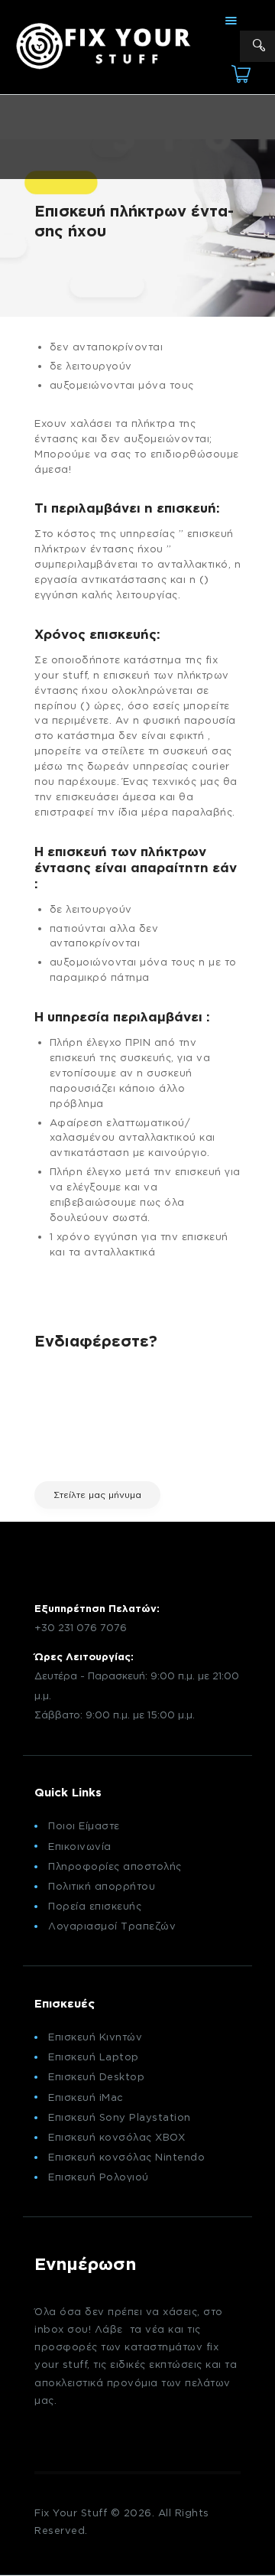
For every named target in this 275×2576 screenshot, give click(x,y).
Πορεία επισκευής (95, 1906)
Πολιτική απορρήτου (102, 1886)
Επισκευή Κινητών (95, 2037)
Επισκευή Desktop (96, 2076)
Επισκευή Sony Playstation (120, 2117)
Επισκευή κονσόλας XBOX (116, 2137)
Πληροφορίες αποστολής (115, 1866)
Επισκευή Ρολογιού (99, 2177)
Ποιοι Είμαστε (84, 1825)
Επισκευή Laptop (94, 2057)
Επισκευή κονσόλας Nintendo (126, 2157)
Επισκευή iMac (86, 2097)
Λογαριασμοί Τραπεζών (112, 1926)
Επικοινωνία (80, 1846)
